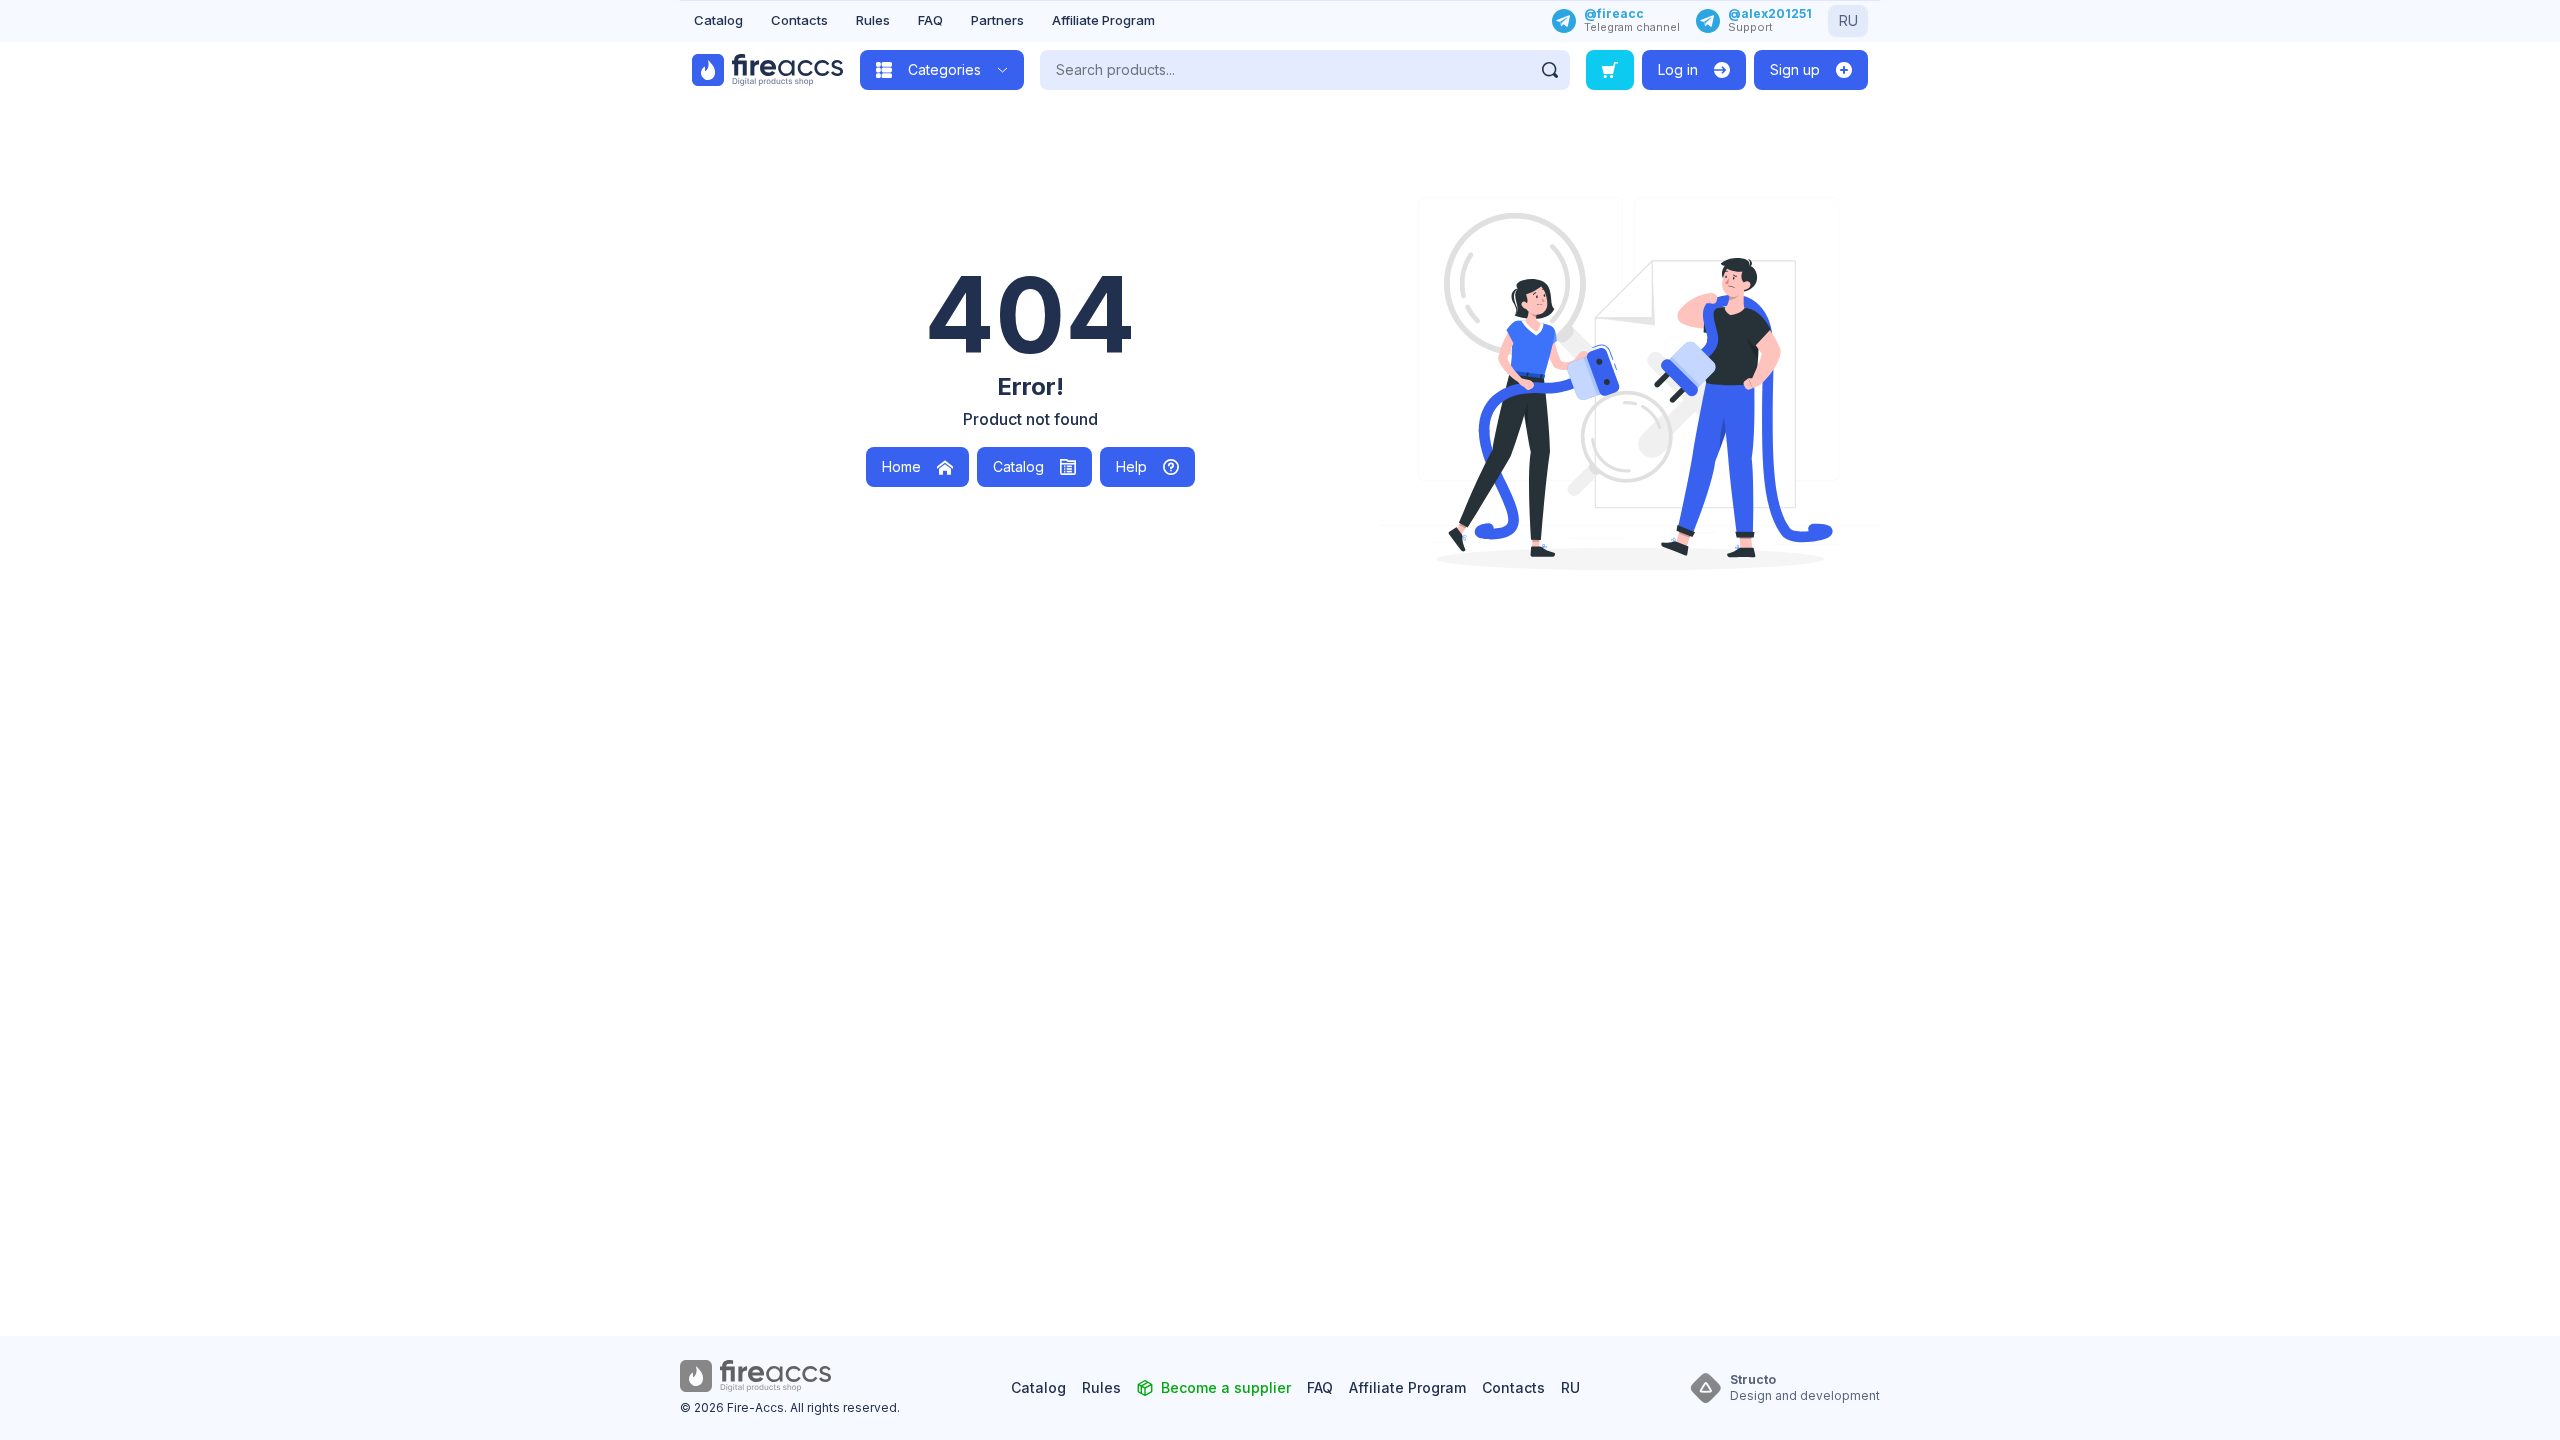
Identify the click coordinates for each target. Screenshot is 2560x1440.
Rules (873, 20)
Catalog (718, 20)
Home (901, 466)
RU (1848, 20)
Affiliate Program (1103, 20)
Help (1131, 466)
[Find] (1550, 70)
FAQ (930, 20)
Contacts (799, 20)
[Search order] (1610, 70)
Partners (997, 20)
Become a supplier (1226, 1387)
